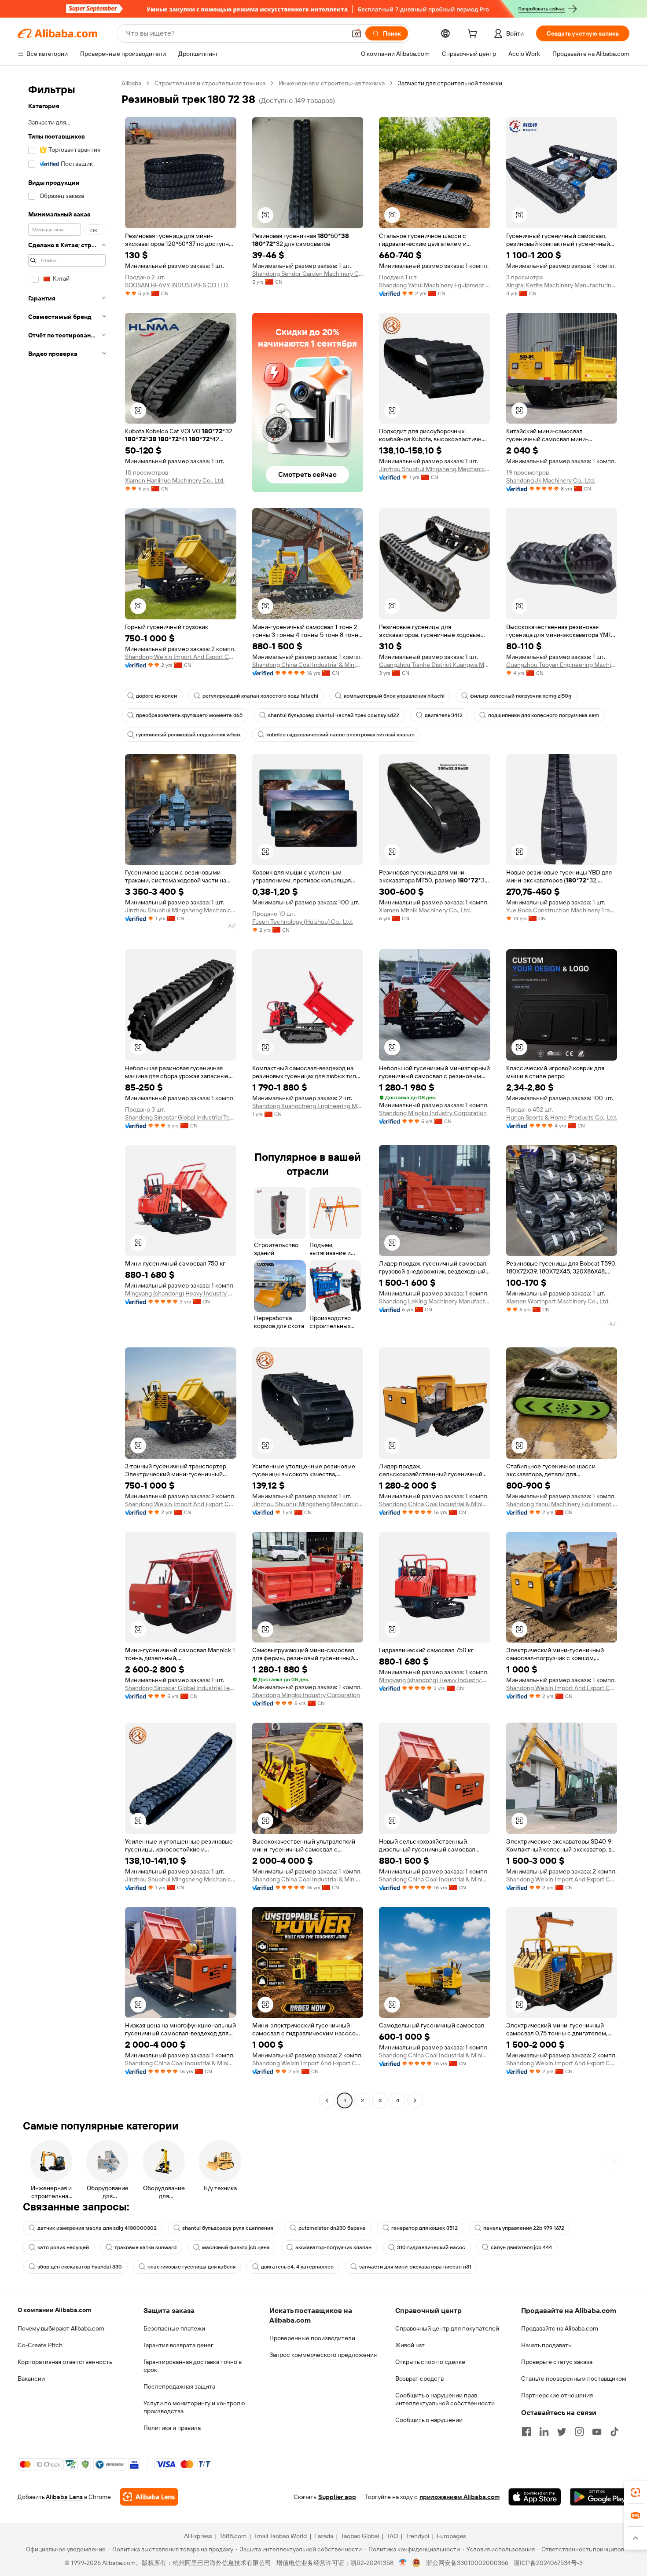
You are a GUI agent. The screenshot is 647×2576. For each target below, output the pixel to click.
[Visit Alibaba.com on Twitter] (562, 2432)
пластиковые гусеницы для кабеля (191, 2267)
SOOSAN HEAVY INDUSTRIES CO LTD (176, 285)
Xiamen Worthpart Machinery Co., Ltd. (558, 1301)
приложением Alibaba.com (460, 2497)
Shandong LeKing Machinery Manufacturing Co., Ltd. (435, 1301)
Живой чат (410, 2345)
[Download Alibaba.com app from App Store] (535, 2497)
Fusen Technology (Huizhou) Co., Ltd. (303, 922)
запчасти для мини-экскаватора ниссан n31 (415, 2267)
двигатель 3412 (444, 715)
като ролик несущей (63, 2247)
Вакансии (31, 2378)
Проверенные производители (312, 2338)
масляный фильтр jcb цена (236, 2247)
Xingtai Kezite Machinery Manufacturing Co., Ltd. (562, 285)
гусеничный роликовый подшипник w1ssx (188, 735)
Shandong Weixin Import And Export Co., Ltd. (181, 657)
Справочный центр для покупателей (447, 2328)
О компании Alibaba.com (54, 2310)
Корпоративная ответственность (65, 2362)
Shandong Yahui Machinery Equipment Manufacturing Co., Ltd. (435, 285)
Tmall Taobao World (280, 2536)
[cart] (474, 35)
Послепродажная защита (179, 2386)
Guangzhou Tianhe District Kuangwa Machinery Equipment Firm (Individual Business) (435, 665)
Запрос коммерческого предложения (323, 2355)
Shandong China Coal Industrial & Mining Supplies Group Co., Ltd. (308, 665)
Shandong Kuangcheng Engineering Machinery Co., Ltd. (308, 1106)
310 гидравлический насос (431, 2247)
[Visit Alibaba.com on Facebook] (526, 2432)
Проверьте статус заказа (557, 2362)
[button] (357, 33)
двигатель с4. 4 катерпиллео (297, 2267)
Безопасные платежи (174, 2328)
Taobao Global (360, 2536)
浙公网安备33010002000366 (467, 2563)
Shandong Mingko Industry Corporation (433, 1113)
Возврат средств (419, 2378)
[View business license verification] (403, 2563)
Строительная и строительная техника (210, 83)
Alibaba (131, 83)
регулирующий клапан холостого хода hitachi (260, 696)
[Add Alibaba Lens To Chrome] (149, 2497)
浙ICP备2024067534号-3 (548, 2563)
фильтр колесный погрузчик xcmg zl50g (521, 696)
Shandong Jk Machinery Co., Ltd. (551, 480)
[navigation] (67, 1093)
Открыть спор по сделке (430, 2362)
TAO (392, 2536)
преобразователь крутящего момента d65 (189, 715)
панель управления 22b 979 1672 (524, 2228)
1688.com (233, 2536)
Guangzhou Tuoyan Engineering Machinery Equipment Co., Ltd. (562, 665)
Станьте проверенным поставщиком (574, 2378)
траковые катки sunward (145, 2247)
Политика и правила (172, 2428)
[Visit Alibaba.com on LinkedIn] (544, 2432)
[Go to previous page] (327, 2100)
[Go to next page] (415, 2100)
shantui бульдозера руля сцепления (228, 2228)
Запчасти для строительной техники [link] (450, 83)
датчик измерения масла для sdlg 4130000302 (97, 2228)
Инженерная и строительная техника (332, 83)
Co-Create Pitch (40, 2345)
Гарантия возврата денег (178, 2345)
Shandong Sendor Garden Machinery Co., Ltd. (308, 274)
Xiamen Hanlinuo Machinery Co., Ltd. (175, 480)
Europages (451, 2536)
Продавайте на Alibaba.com (560, 2328)
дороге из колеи (156, 696)
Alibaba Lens (64, 2497)
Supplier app (337, 2497)
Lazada (324, 2536)
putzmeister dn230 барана (332, 2228)
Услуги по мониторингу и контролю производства (194, 2407)
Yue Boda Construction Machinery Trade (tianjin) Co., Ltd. (562, 910)
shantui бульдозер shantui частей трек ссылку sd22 (334, 715)
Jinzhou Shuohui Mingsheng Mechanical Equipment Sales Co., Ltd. (435, 469)
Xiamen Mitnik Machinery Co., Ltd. (425, 910)
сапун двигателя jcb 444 (521, 2247)
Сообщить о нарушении (429, 2420)
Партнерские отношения (557, 2395)
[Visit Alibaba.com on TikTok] (614, 2432)
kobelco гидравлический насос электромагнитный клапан (340, 735)
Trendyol (417, 2536)
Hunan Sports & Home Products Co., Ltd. (562, 1117)
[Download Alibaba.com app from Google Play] (600, 2497)
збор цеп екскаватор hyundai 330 (80, 2267)
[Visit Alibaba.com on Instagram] (579, 2432)
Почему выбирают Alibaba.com (61, 2328)
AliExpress (198, 2536)
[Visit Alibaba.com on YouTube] (597, 2432)
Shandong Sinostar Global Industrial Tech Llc (181, 1117)
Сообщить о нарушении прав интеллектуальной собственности (445, 2399)
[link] (636, 2492)
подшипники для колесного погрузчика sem (544, 715)
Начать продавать (546, 2345)
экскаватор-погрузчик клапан (333, 2247)
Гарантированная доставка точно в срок (193, 2366)
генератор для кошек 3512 (425, 2228)
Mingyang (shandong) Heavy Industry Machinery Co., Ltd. (181, 1293)
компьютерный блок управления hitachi (394, 696)
